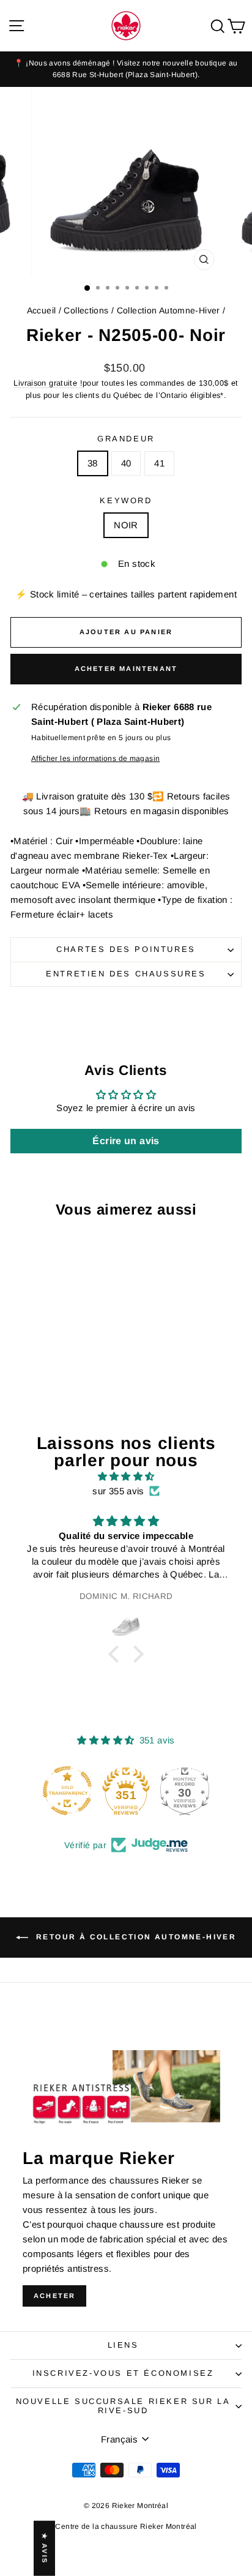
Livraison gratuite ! (48, 383)
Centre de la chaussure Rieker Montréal (126, 2526)
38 (93, 463)
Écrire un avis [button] (126, 1141)
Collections (86, 310)
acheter (54, 2296)
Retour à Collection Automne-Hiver (135, 1937)
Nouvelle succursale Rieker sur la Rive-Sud (123, 2406)
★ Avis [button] (45, 2548)
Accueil (42, 310)
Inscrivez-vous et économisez (123, 2373)
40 (126, 463)
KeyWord (126, 500)
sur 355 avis (118, 1491)
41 (159, 463)
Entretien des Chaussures (126, 974)
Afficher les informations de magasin (96, 758)
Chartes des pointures (126, 949)
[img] (126, 1477)
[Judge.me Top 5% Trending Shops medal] (185, 1791)
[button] (117, 1654)
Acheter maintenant (126, 668)
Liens (123, 2345)
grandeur (126, 439)
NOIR (126, 525)
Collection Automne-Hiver (169, 310)
